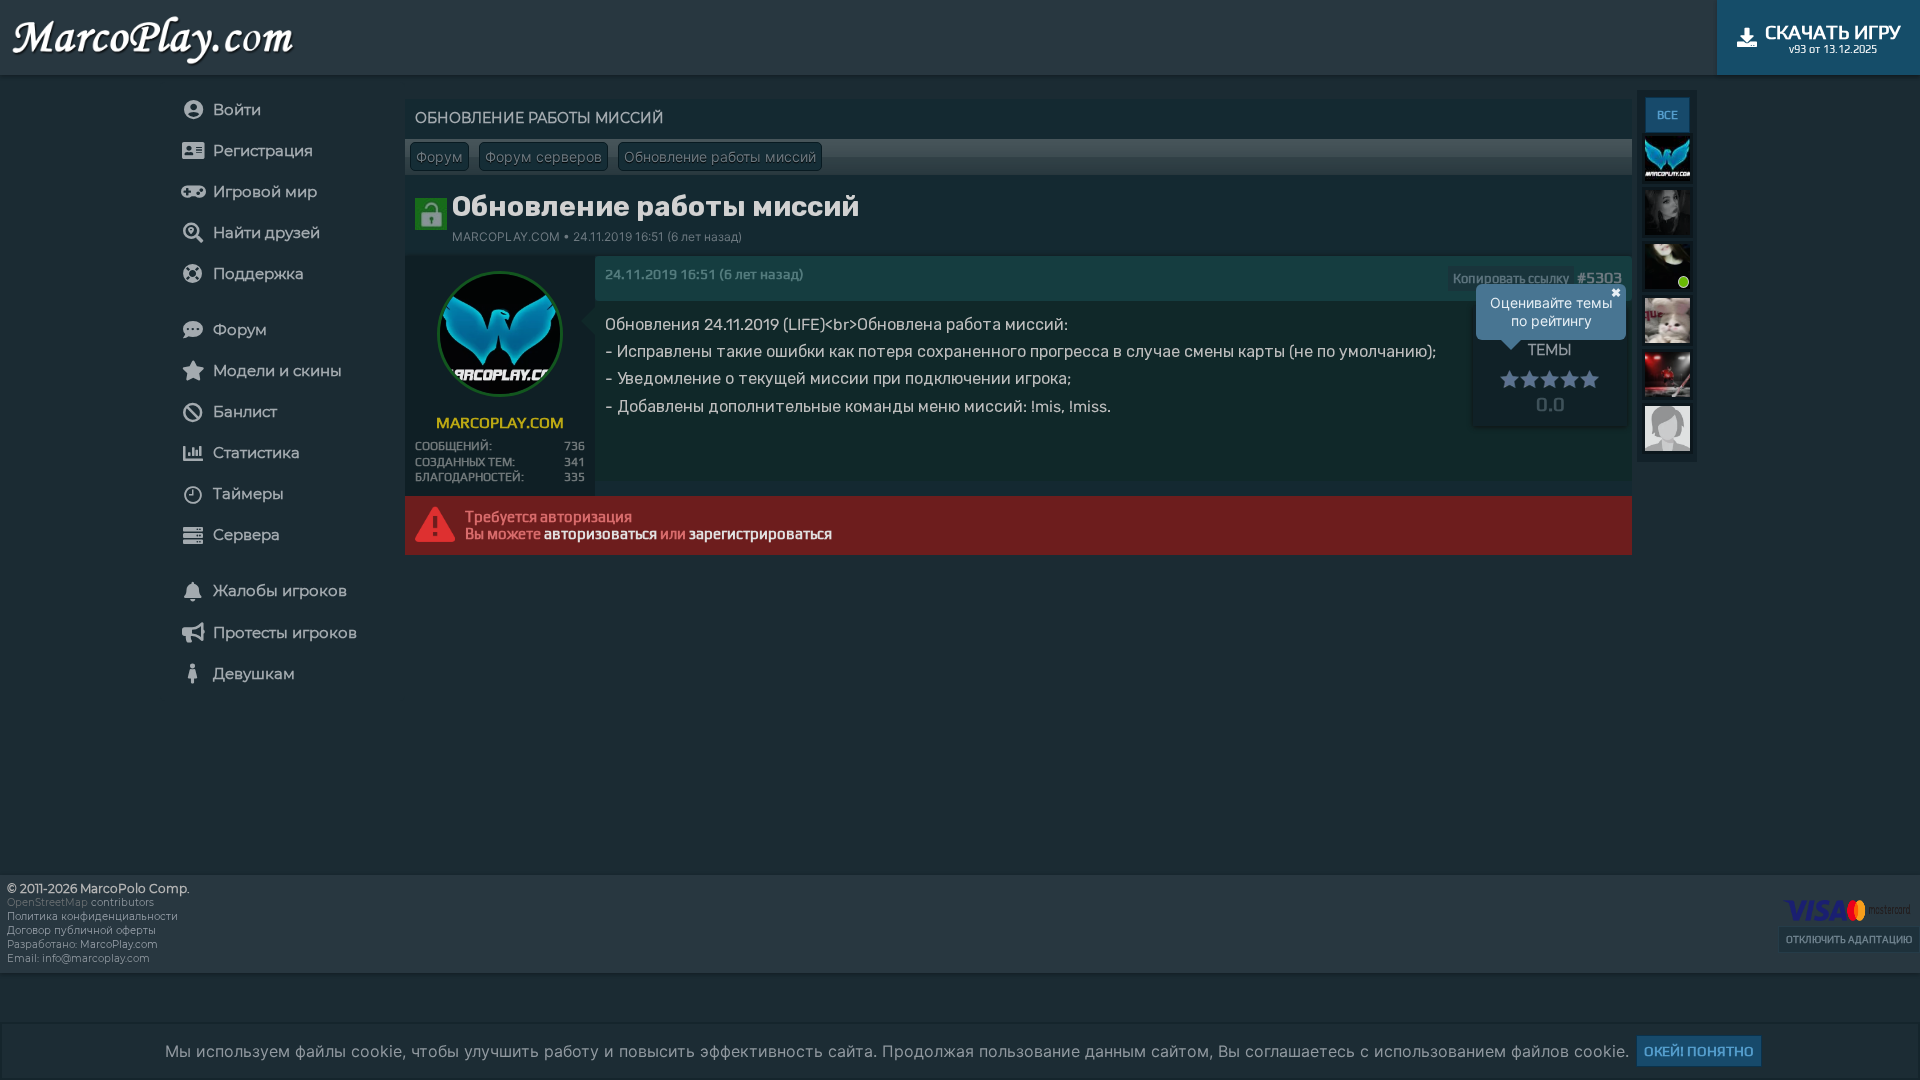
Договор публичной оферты (81, 930)
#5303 (1599, 277)
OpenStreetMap (47, 902)
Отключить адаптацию (1849, 939)
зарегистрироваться (760, 533)
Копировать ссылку (1511, 278)
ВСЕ (1667, 115)
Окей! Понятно (1699, 1051)
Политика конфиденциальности (92, 916)
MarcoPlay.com (119, 944)
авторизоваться (600, 533)
